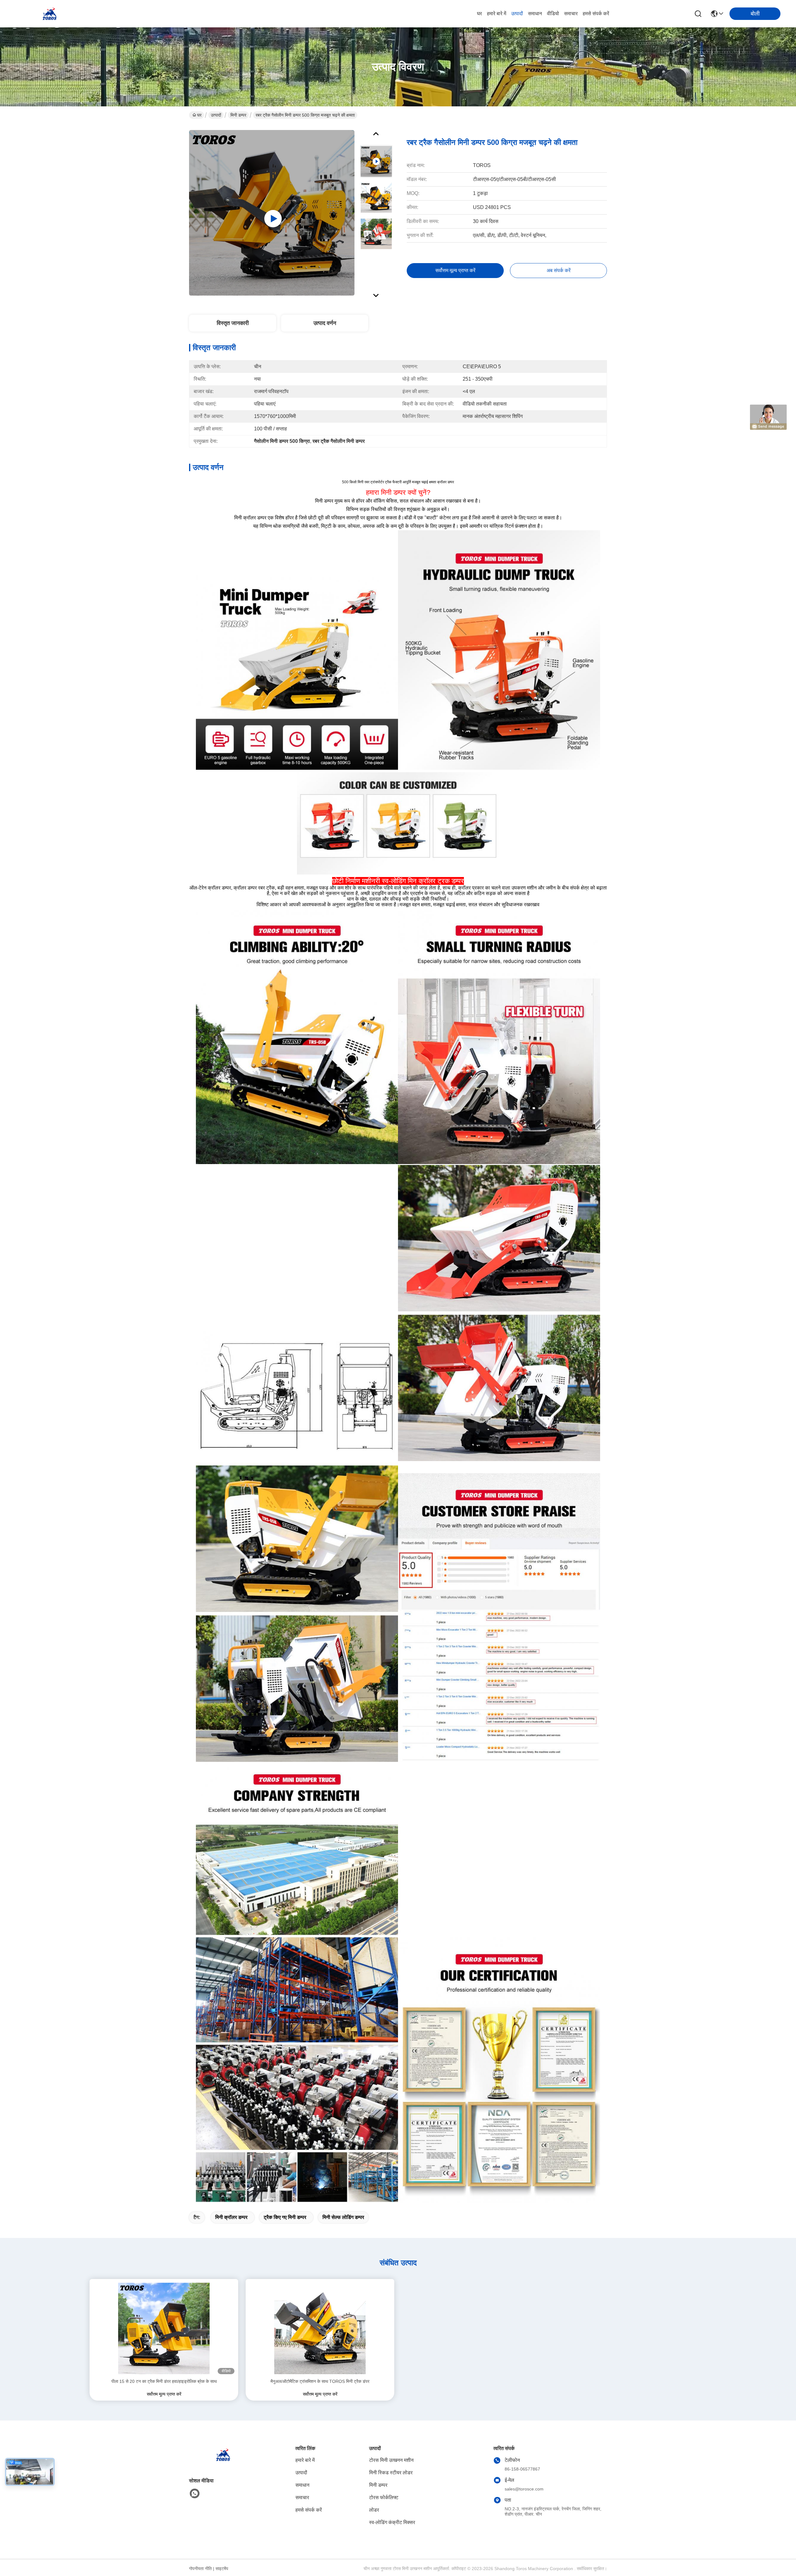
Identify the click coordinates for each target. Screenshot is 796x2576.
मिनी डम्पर (238, 115)
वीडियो (553, 14)
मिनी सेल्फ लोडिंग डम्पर (343, 2217)
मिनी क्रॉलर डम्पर (231, 2217)
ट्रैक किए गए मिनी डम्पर (285, 2217)
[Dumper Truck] (272, 213)
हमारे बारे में (497, 14)
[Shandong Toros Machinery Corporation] (50, 14)
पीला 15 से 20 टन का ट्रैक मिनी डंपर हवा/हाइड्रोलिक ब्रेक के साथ (164, 2381)
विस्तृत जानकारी (233, 323)
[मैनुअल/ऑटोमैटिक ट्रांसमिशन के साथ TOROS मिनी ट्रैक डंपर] (320, 2328)
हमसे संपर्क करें (596, 14)
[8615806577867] (195, 2494)
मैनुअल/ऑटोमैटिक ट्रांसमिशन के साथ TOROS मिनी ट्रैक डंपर (320, 2381)
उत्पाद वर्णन (325, 323)
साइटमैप (222, 2569)
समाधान (535, 14)
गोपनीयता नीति (200, 2569)
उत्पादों (517, 14)
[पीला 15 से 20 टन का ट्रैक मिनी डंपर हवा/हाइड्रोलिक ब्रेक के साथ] (164, 2328)
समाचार (571, 14)
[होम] (223, 2462)
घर (479, 14)
